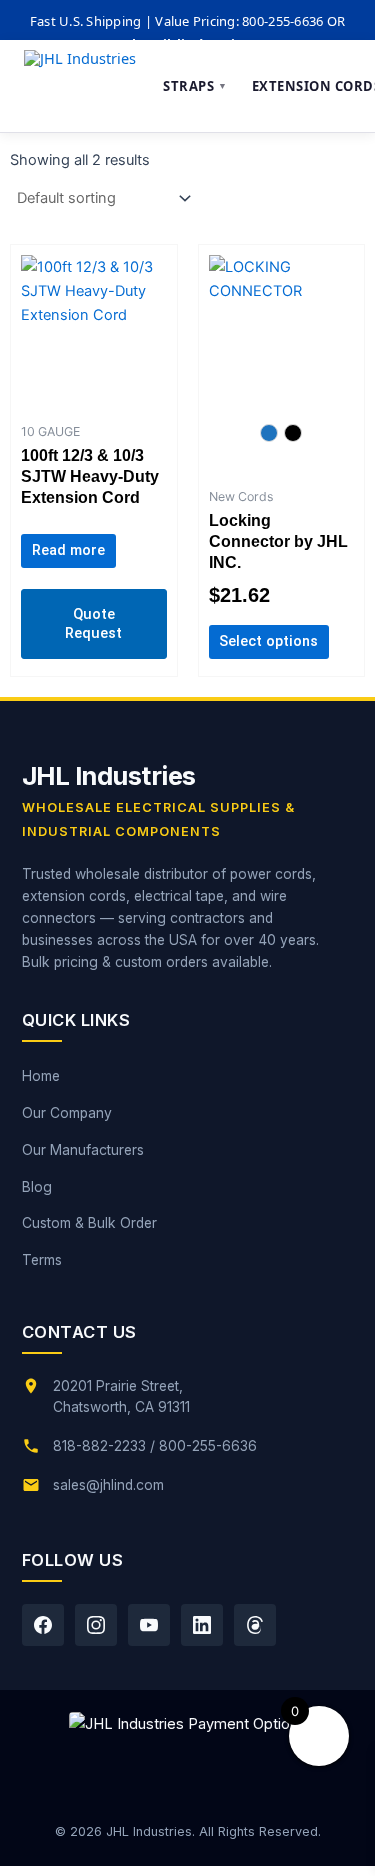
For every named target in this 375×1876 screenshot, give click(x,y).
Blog (37, 1187)
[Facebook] (43, 1625)
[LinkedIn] (202, 1625)
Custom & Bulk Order (89, 1223)
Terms (42, 1260)
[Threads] (255, 1625)
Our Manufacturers (83, 1150)
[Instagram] (96, 1625)
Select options (268, 641)
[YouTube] (149, 1625)
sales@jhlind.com (108, 1485)
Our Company (67, 1113)
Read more (68, 550)
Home (41, 1076)
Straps (195, 86)
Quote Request (93, 623)
